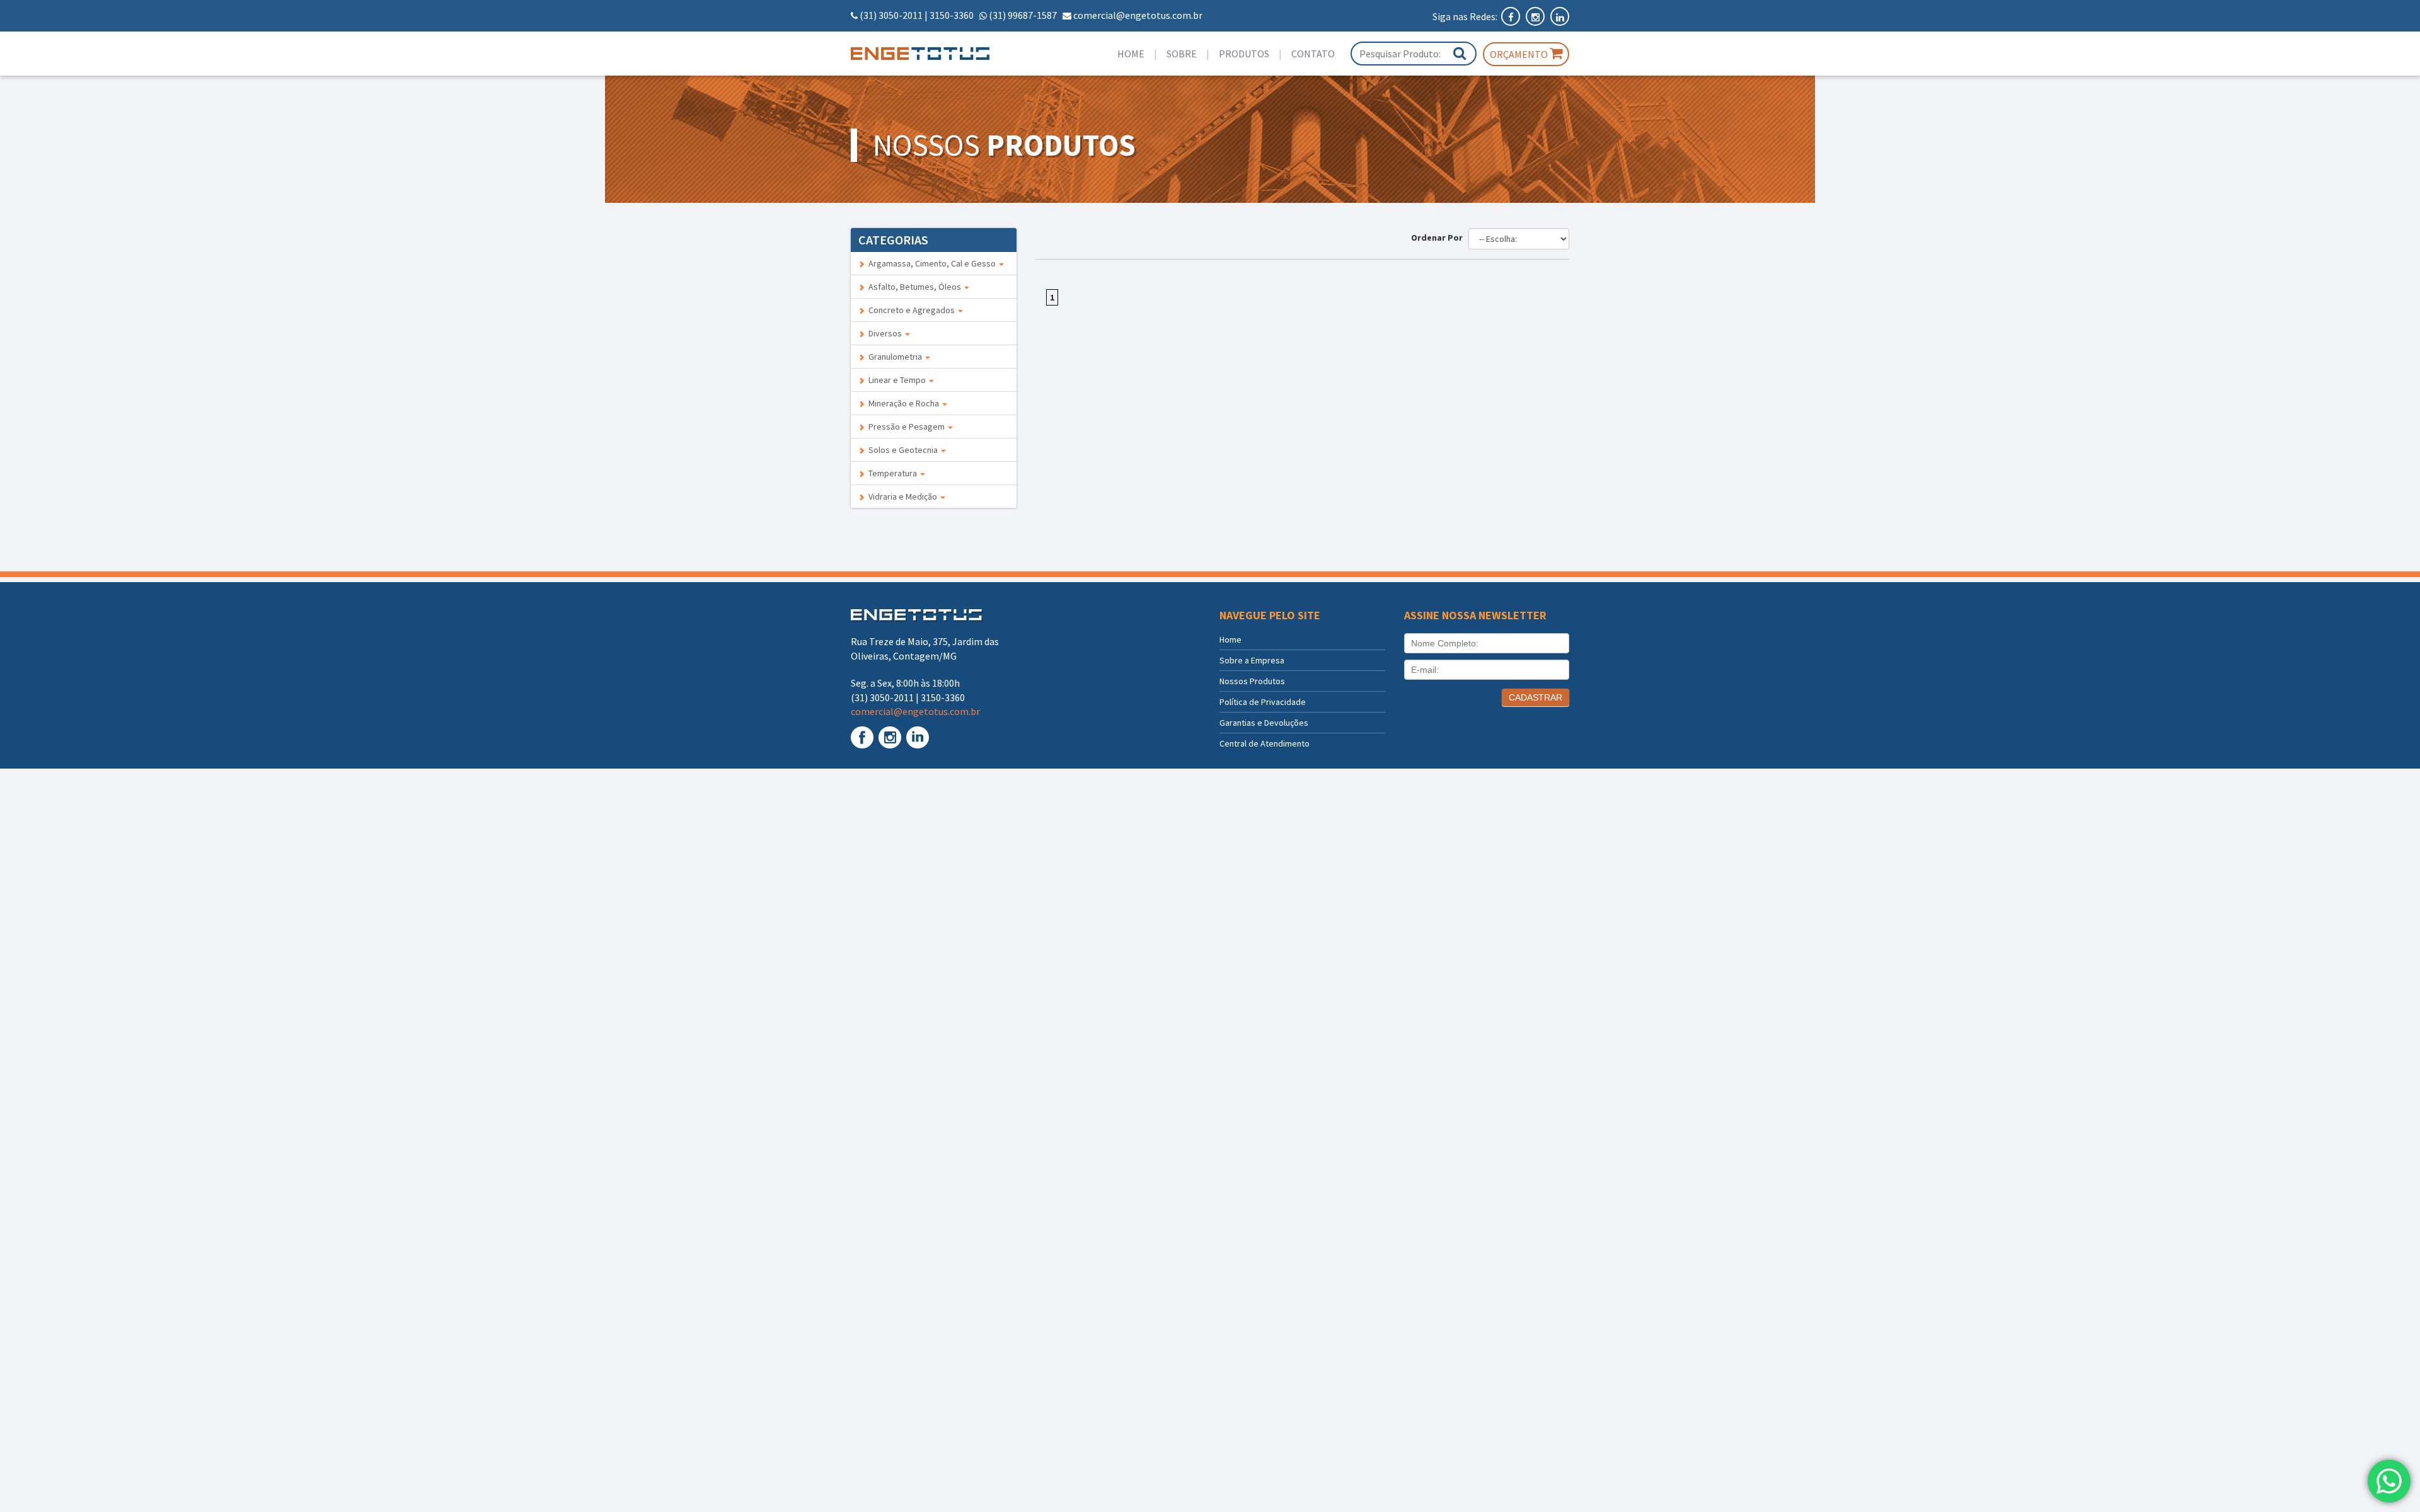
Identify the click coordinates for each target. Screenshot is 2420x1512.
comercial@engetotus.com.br (1138, 15)
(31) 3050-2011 (891, 15)
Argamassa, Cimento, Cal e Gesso (931, 263)
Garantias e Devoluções (1264, 723)
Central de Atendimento (1265, 743)
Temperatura (892, 473)
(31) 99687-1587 (1023, 15)
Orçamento (1520, 54)
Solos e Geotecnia (902, 450)
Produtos (1244, 54)
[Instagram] (1536, 16)
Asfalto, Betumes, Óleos (914, 287)
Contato (1313, 54)
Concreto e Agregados (911, 310)
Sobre (1182, 54)
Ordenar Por (1439, 238)
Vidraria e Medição (902, 496)
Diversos (884, 333)
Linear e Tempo (896, 380)
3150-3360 (952, 15)
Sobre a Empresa (1252, 660)
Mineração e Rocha (903, 403)
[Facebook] (1512, 16)
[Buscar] (1460, 53)
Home (1131, 54)
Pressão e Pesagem (906, 427)
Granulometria (894, 357)
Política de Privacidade (1263, 702)
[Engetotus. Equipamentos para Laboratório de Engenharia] (934, 54)
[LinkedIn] (1560, 16)
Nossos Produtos (1252, 681)
